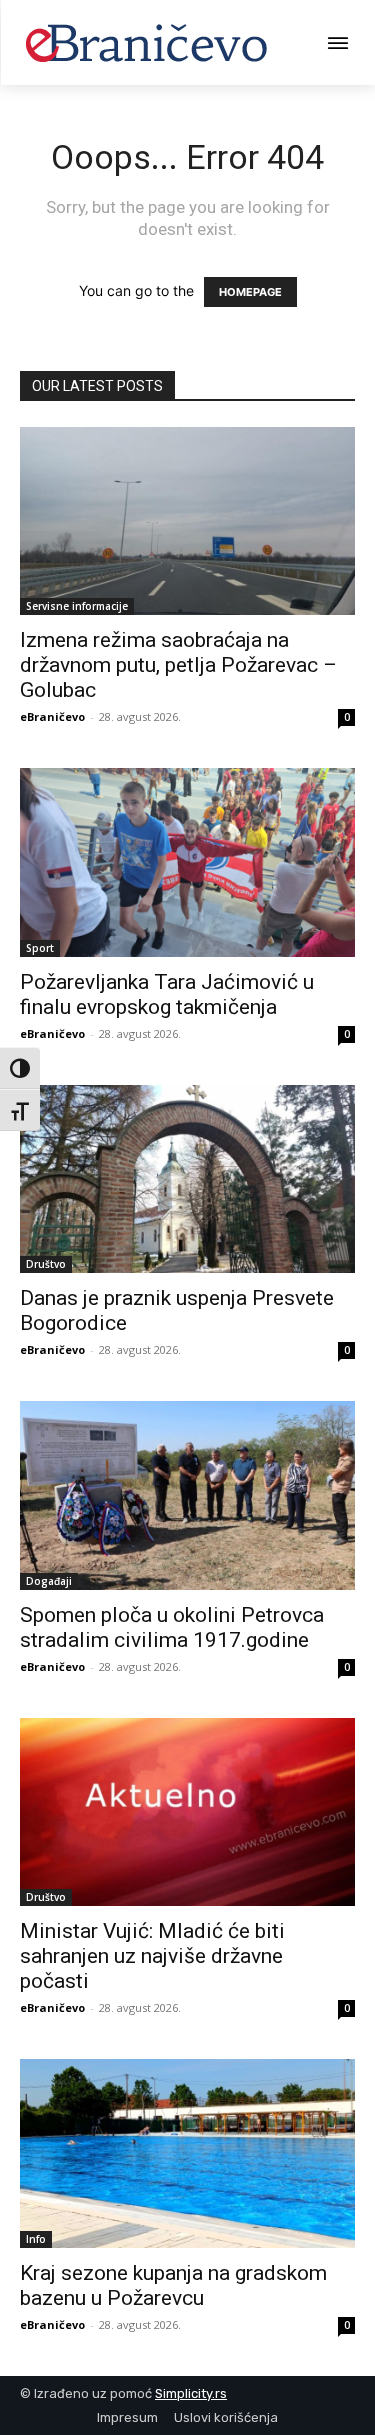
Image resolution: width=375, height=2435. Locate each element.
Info (36, 2239)
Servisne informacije (77, 606)
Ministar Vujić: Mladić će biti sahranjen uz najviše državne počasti (152, 1956)
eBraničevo (52, 716)
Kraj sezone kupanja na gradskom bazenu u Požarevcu (173, 2285)
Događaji (49, 1581)
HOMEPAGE (250, 292)
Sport (40, 948)
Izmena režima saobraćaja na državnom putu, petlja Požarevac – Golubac (178, 665)
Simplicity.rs (191, 2393)
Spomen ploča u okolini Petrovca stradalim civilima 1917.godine (172, 1627)
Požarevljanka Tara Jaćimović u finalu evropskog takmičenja (167, 994)
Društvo (46, 1264)
